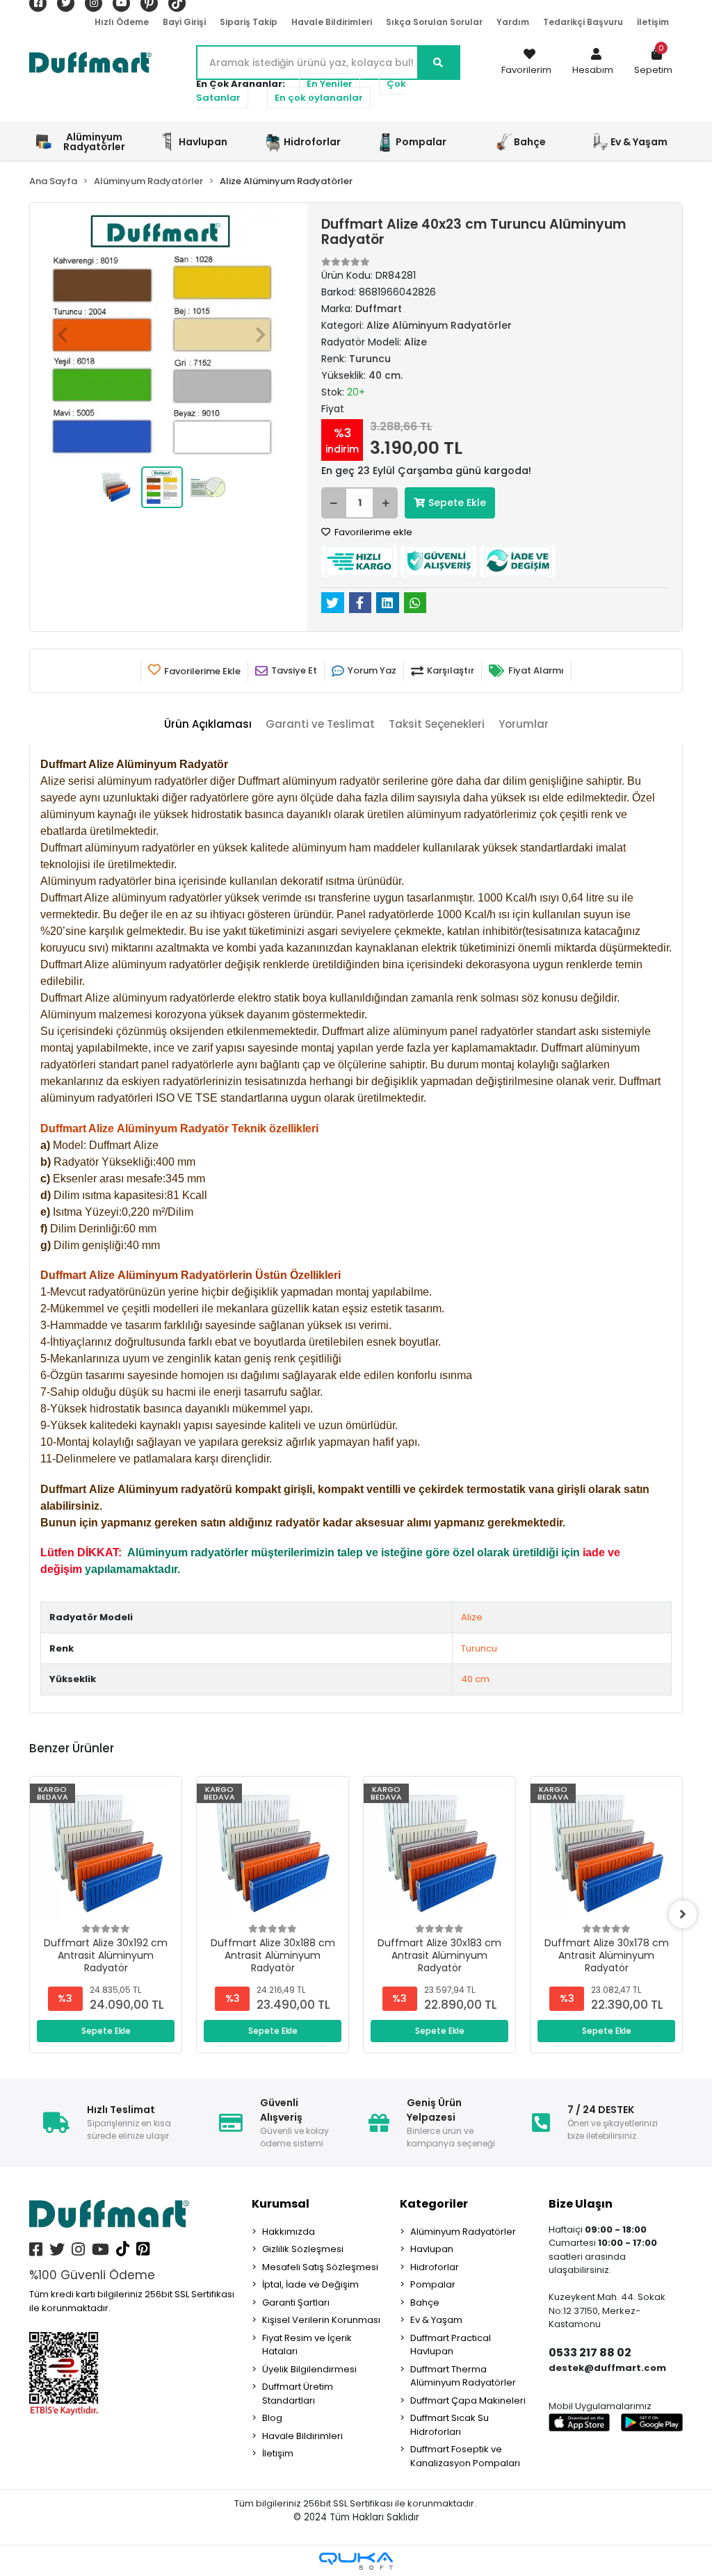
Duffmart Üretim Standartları (298, 2394)
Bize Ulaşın (581, 2204)
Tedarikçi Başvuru (583, 22)
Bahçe (425, 2302)
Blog (272, 2418)
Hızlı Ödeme (122, 22)
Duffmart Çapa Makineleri (468, 2400)
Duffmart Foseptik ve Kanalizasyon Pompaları (465, 2456)
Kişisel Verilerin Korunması (321, 2320)
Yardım (513, 22)
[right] (683, 1914)
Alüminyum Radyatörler (463, 2232)
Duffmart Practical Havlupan (451, 2345)
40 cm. (476, 1679)
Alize (472, 1617)
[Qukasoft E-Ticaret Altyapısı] (356, 2561)
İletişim (653, 22)
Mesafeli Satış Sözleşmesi (320, 2267)
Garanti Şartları (296, 2302)
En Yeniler (330, 84)
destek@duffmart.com (607, 2368)
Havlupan (432, 2249)
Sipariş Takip (249, 22)
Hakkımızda (289, 2232)
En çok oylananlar (319, 98)
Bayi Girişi (184, 22)
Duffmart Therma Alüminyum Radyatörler (463, 2376)
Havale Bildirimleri (332, 22)
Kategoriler (434, 2204)
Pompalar (433, 2284)
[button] (593, 63)
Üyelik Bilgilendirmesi (309, 2369)
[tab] (208, 725)
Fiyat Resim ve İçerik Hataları (307, 2345)
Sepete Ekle (457, 503)
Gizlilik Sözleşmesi (303, 2249)
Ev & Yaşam (436, 2320)
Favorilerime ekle (372, 532)
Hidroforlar (435, 2267)
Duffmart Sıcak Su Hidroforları (450, 2425)
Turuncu (479, 1648)
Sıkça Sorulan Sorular (434, 22)
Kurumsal (281, 2204)
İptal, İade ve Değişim (310, 2284)
